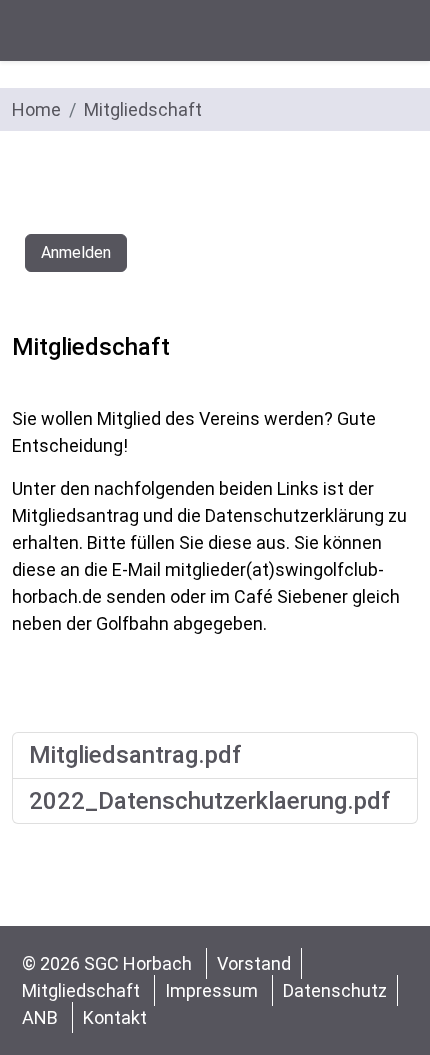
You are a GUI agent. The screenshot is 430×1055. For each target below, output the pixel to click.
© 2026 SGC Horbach (109, 963)
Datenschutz (335, 990)
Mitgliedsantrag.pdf (135, 755)
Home (36, 109)
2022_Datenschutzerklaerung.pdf (210, 801)
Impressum (211, 990)
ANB (40, 1017)
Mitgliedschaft (143, 109)
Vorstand (254, 963)
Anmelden (76, 252)
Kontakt (115, 1017)
